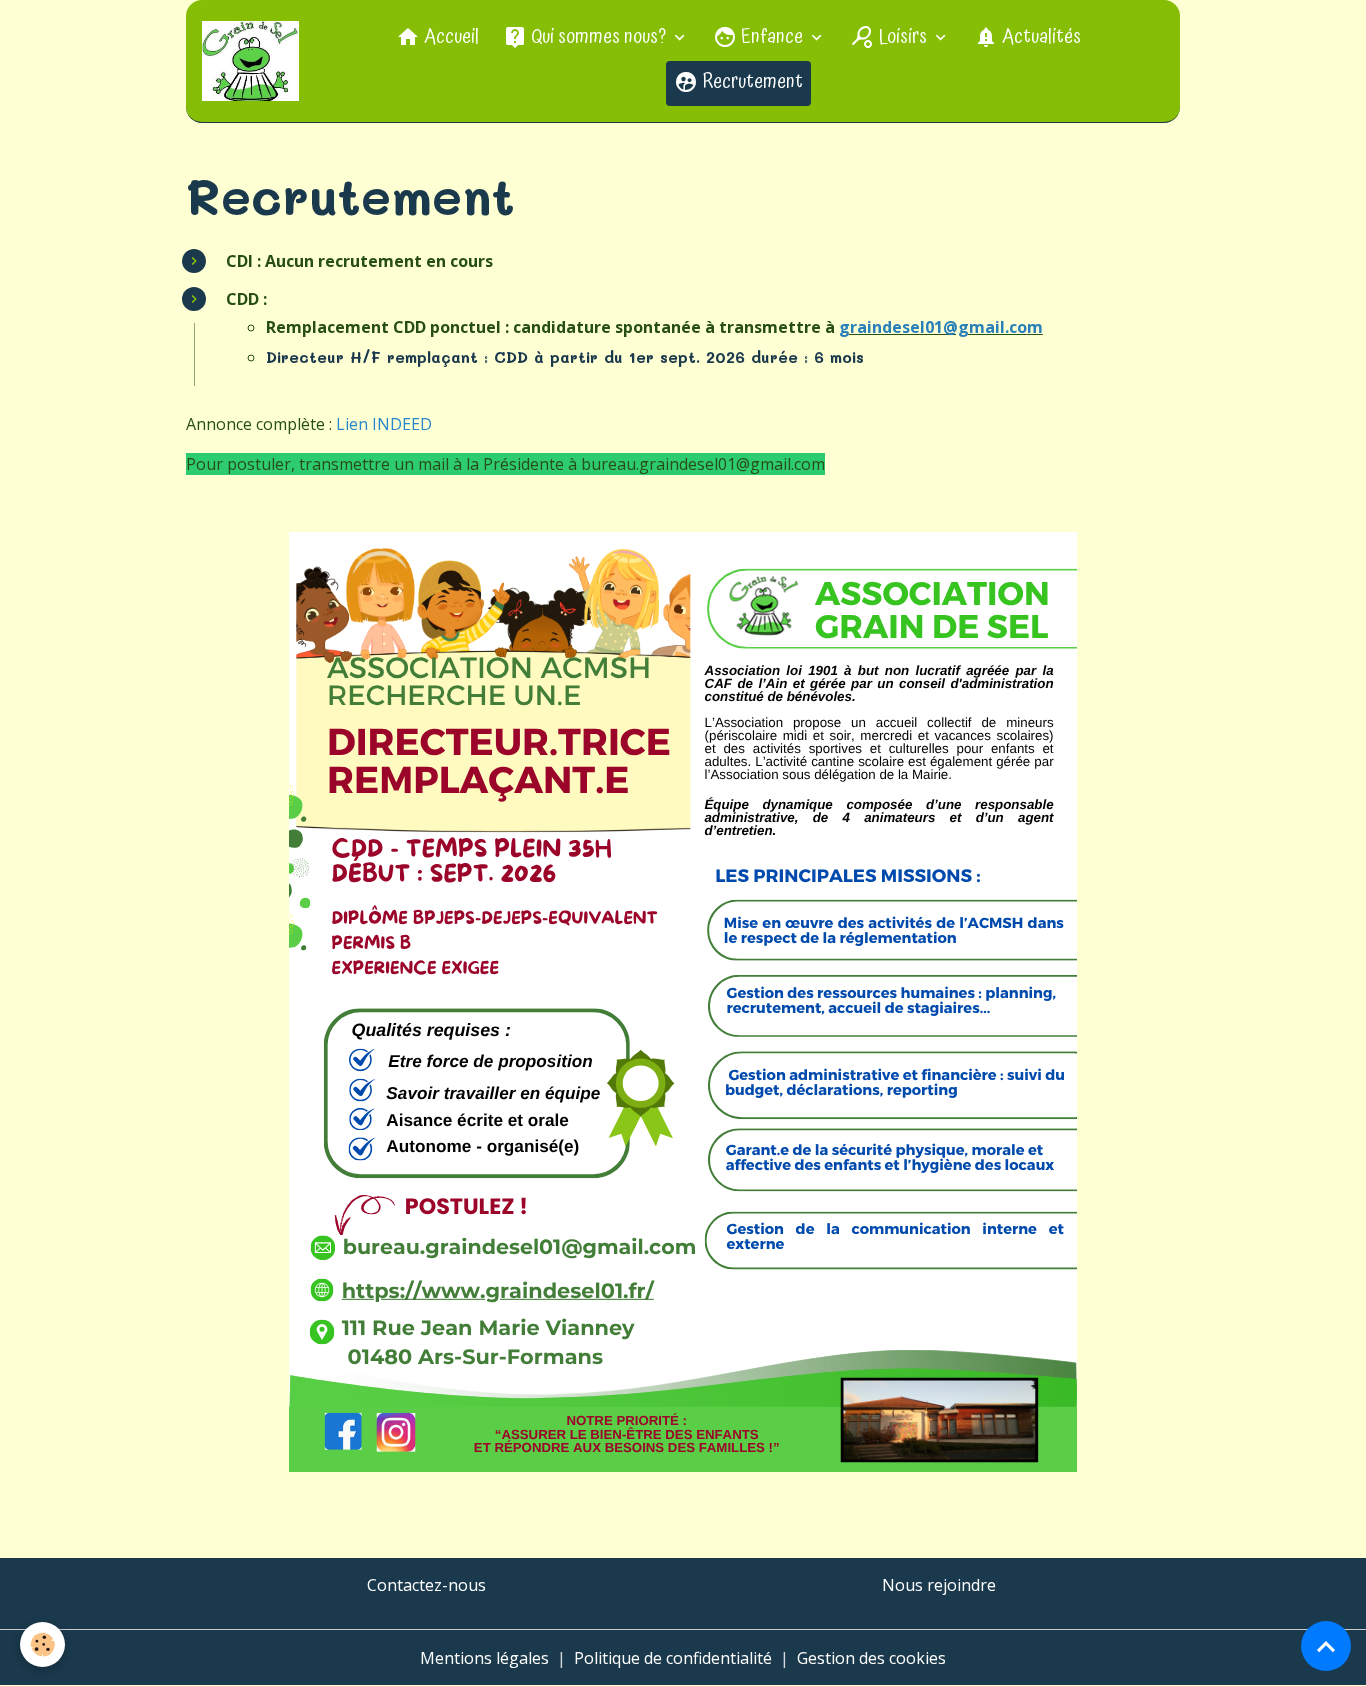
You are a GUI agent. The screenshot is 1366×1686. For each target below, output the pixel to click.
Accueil (449, 37)
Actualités (1039, 37)
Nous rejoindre (939, 1585)
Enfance (772, 37)
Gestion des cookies (871, 1658)
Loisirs (902, 37)
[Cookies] (42, 1644)
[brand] (253, 61)
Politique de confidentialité (673, 1658)
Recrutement (750, 82)
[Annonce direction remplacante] (683, 1002)
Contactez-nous (426, 1585)
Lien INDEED (384, 424)
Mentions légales (484, 1658)
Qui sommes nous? (598, 37)
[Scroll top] (1326, 1646)
